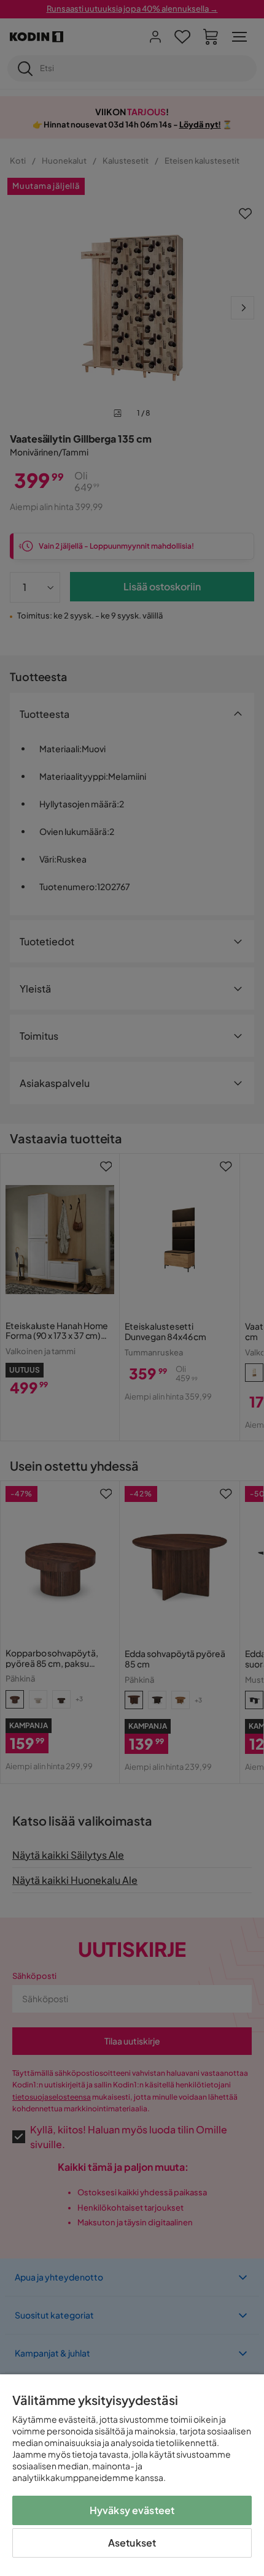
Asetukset (132, 2543)
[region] (132, 2475)
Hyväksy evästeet (132, 2510)
